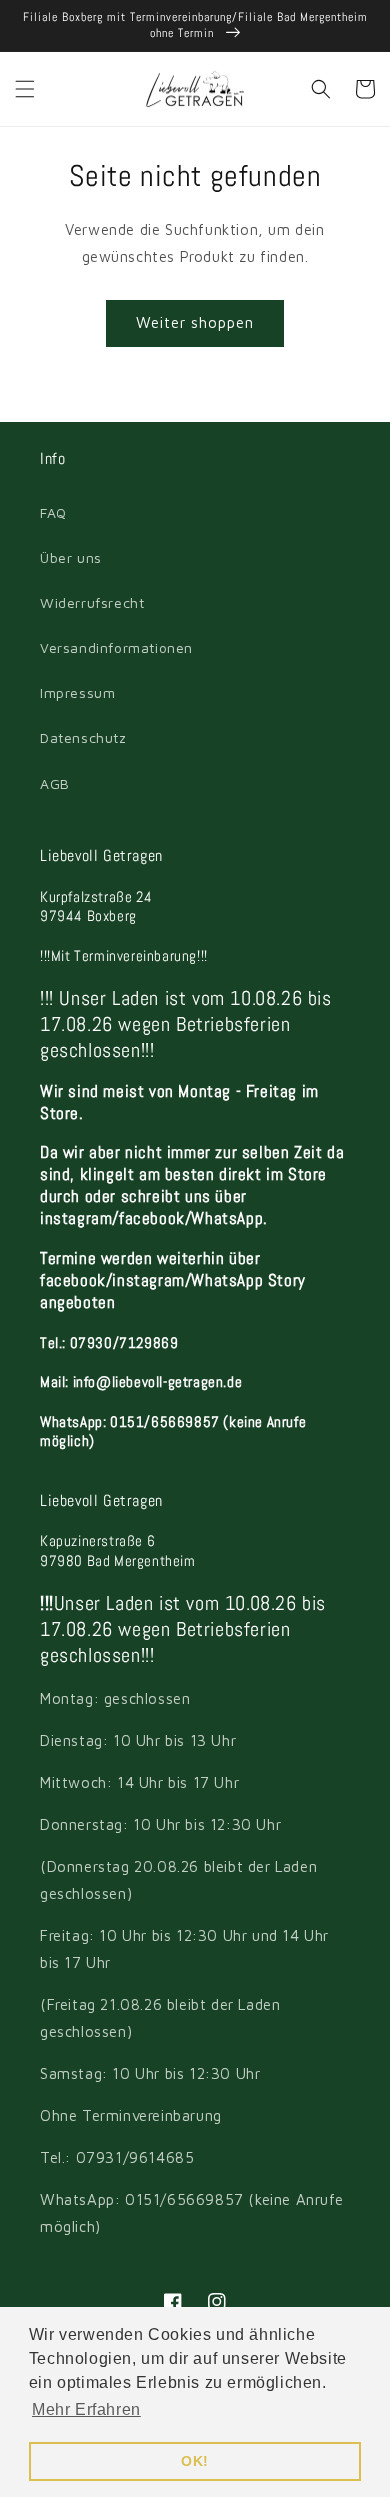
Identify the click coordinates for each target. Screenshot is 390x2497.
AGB (55, 783)
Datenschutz (83, 737)
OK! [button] (195, 2461)
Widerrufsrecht (92, 602)
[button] (25, 89)
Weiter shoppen (195, 322)
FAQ (53, 512)
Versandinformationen (116, 647)
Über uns (71, 557)
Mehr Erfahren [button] (86, 2409)
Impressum (77, 692)
